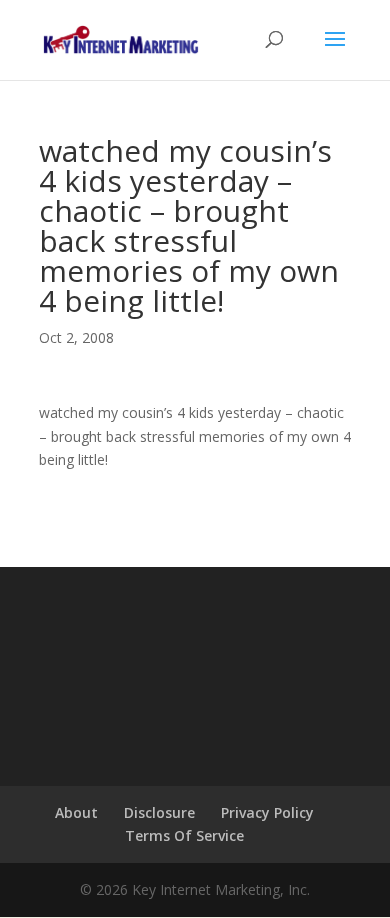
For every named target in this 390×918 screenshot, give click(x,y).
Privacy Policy (267, 812)
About (76, 812)
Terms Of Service (184, 835)
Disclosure (159, 812)
